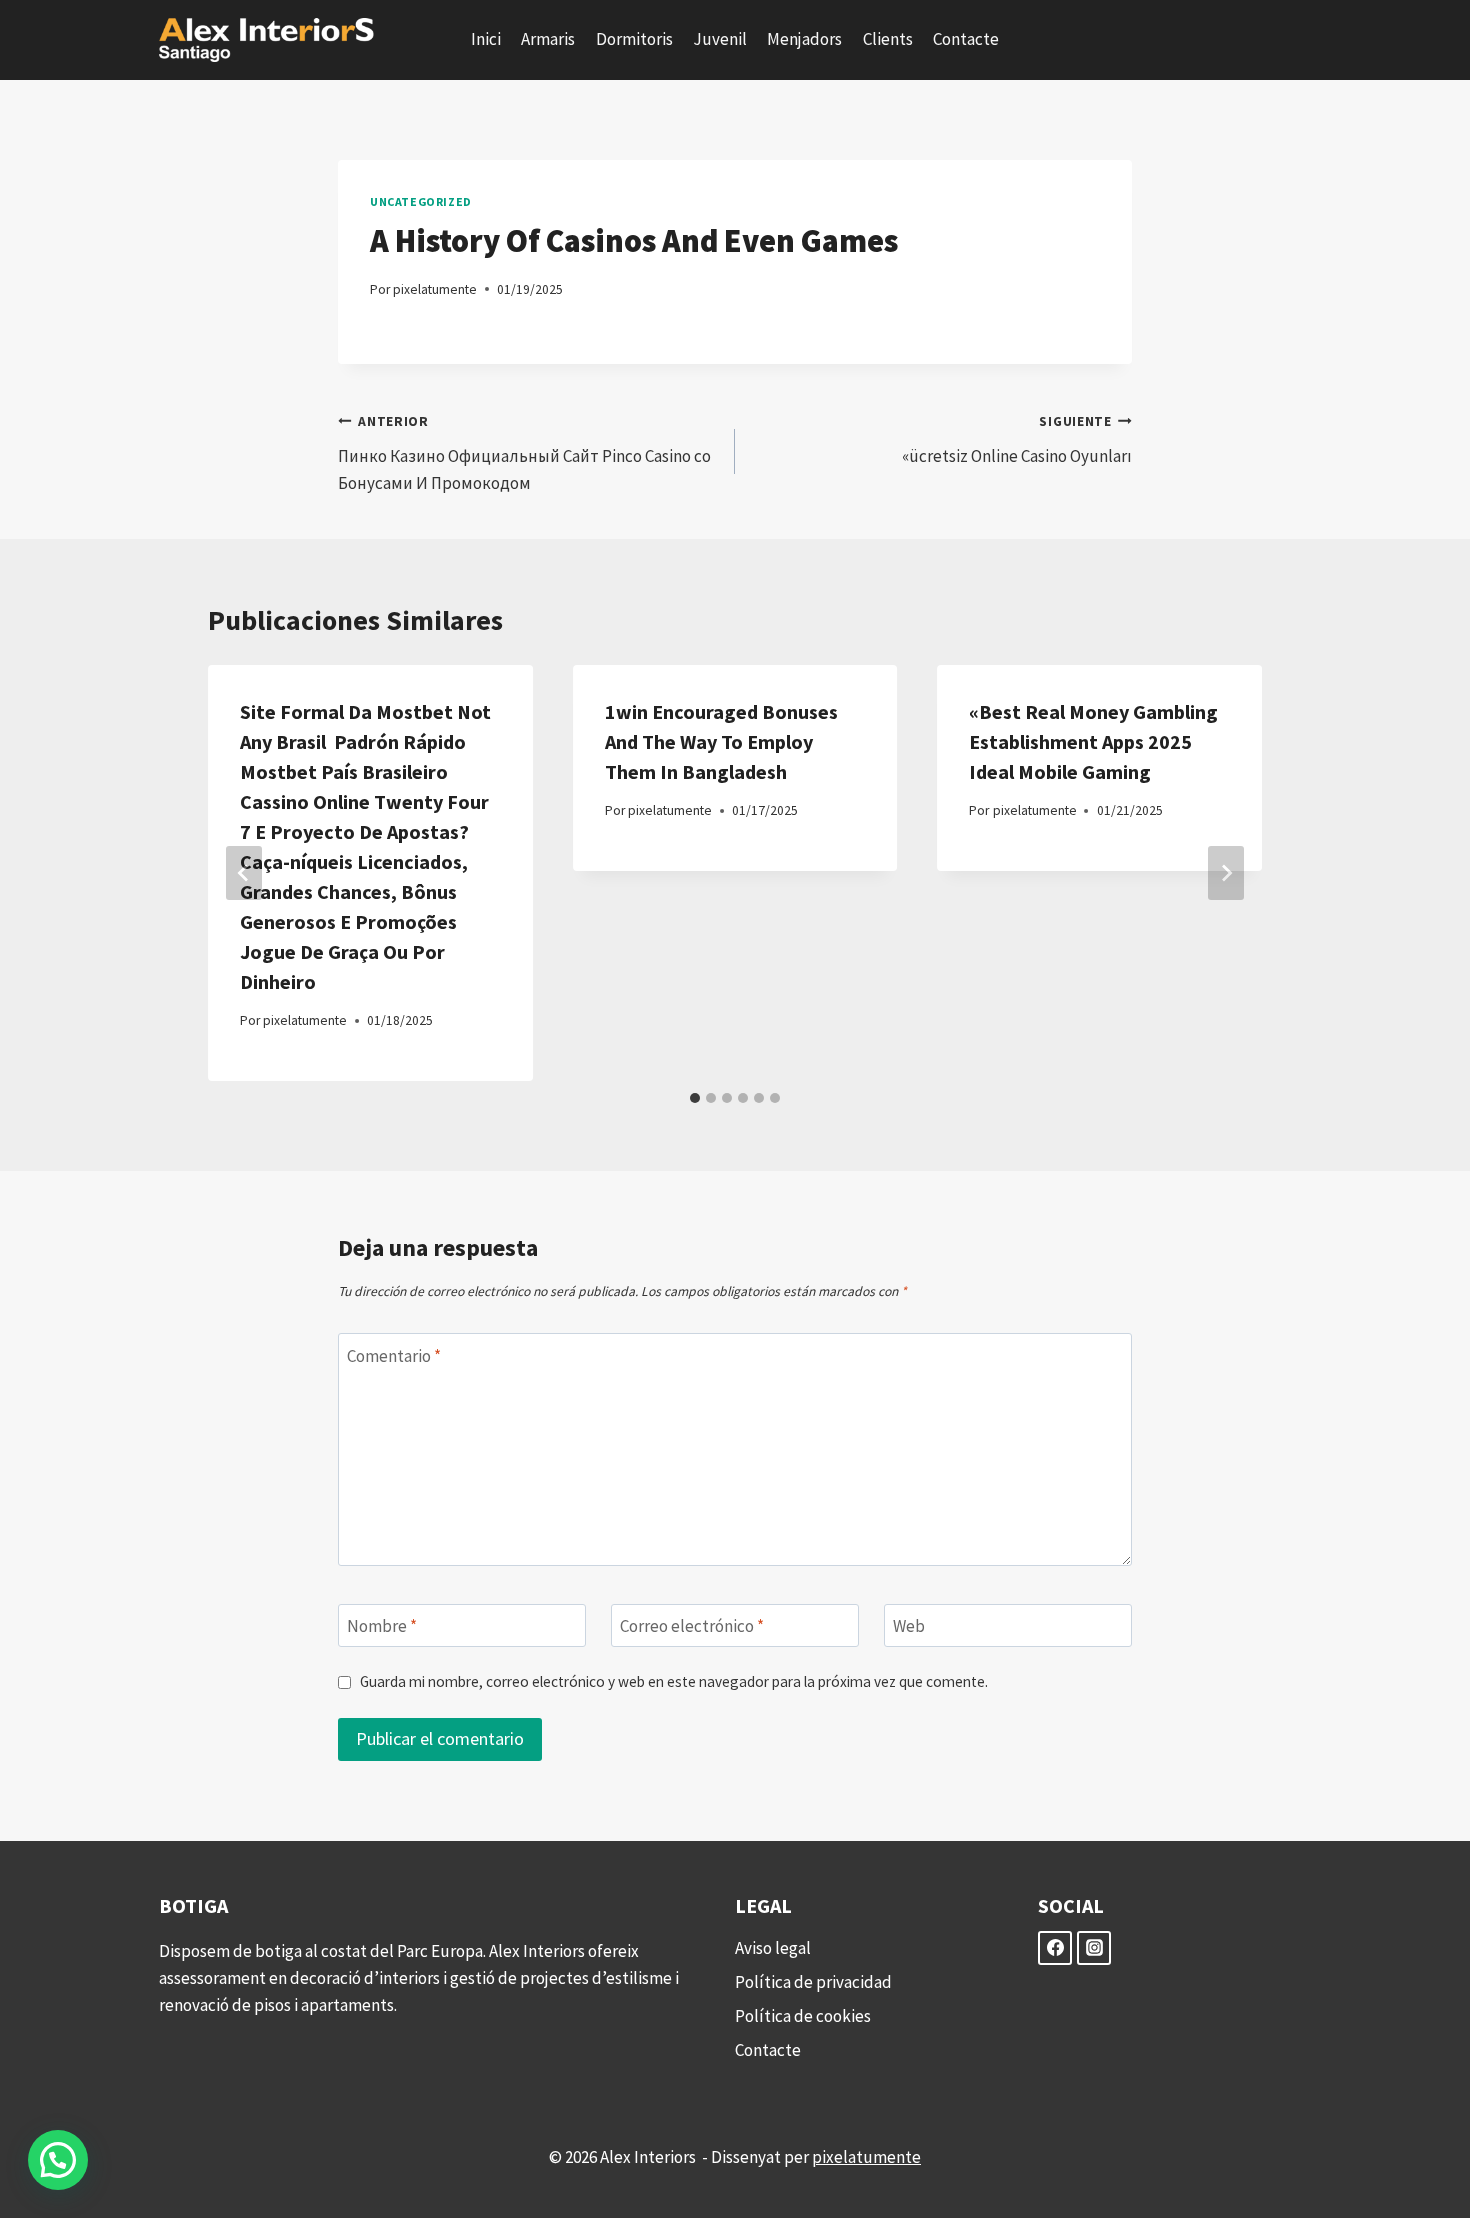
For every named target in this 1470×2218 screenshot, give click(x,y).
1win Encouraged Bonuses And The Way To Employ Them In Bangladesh (721, 741)
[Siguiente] (1226, 873)
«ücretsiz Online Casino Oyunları (1017, 440)
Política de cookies (803, 2016)
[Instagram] (1094, 1948)
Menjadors (804, 39)
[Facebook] (1055, 1948)
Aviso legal (773, 1948)
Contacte (966, 39)
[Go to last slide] (244, 873)
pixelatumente (435, 289)
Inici (486, 39)
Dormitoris (634, 39)
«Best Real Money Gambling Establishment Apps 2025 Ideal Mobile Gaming (1093, 741)
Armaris (548, 39)
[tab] (695, 1098)
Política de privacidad (813, 1982)
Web (909, 1626)
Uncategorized (421, 201)
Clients (888, 39)
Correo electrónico (692, 1626)
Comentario (394, 1355)
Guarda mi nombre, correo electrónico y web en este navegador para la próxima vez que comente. (674, 1681)
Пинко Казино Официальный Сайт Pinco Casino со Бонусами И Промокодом (524, 453)
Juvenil (720, 39)
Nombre (382, 1626)
